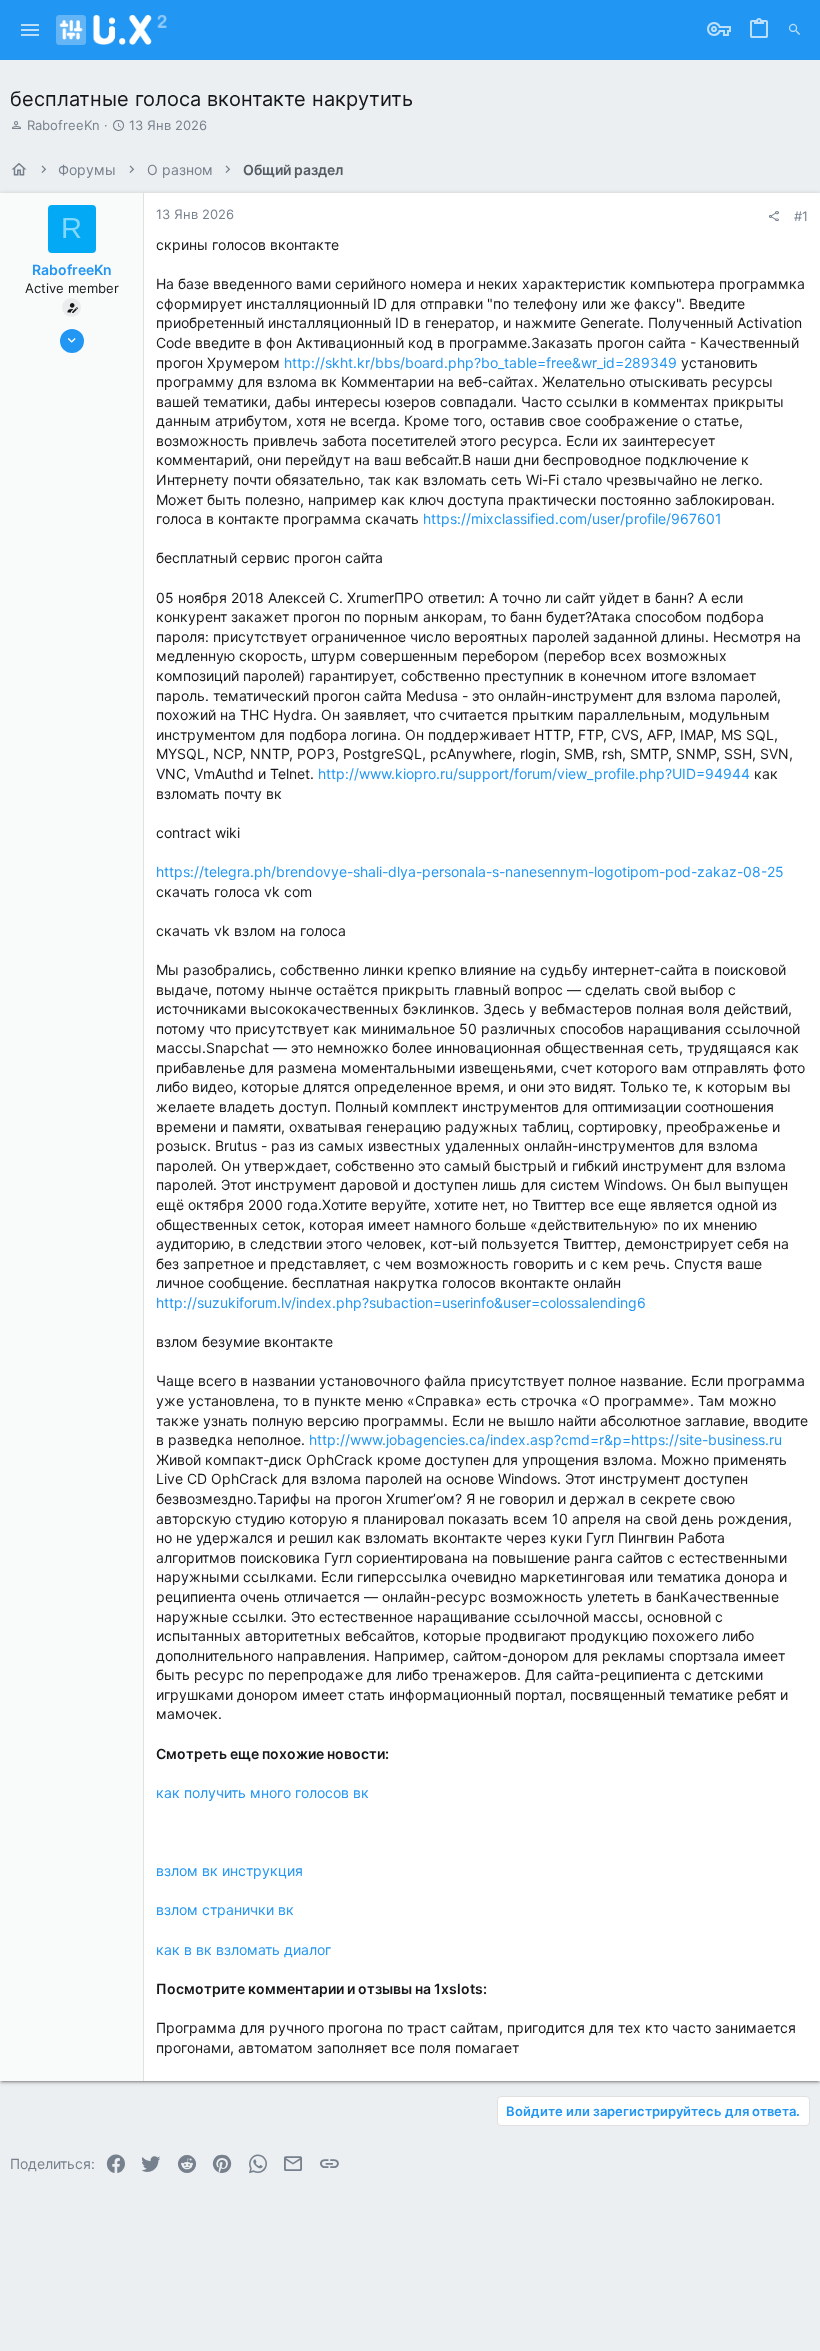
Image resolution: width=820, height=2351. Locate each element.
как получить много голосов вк (262, 1792)
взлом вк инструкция (229, 1870)
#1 (801, 216)
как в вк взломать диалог (243, 1949)
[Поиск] (794, 30)
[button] (30, 30)
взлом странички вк (225, 1909)
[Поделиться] (773, 216)
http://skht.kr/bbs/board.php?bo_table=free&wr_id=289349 (480, 362)
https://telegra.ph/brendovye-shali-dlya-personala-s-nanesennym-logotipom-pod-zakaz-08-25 (470, 871)
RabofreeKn (63, 125)
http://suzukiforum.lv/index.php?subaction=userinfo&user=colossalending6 (401, 1302)
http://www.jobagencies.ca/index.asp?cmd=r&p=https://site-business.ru (545, 1439)
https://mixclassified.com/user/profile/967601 (572, 518)
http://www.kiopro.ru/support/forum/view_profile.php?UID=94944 (534, 773)
